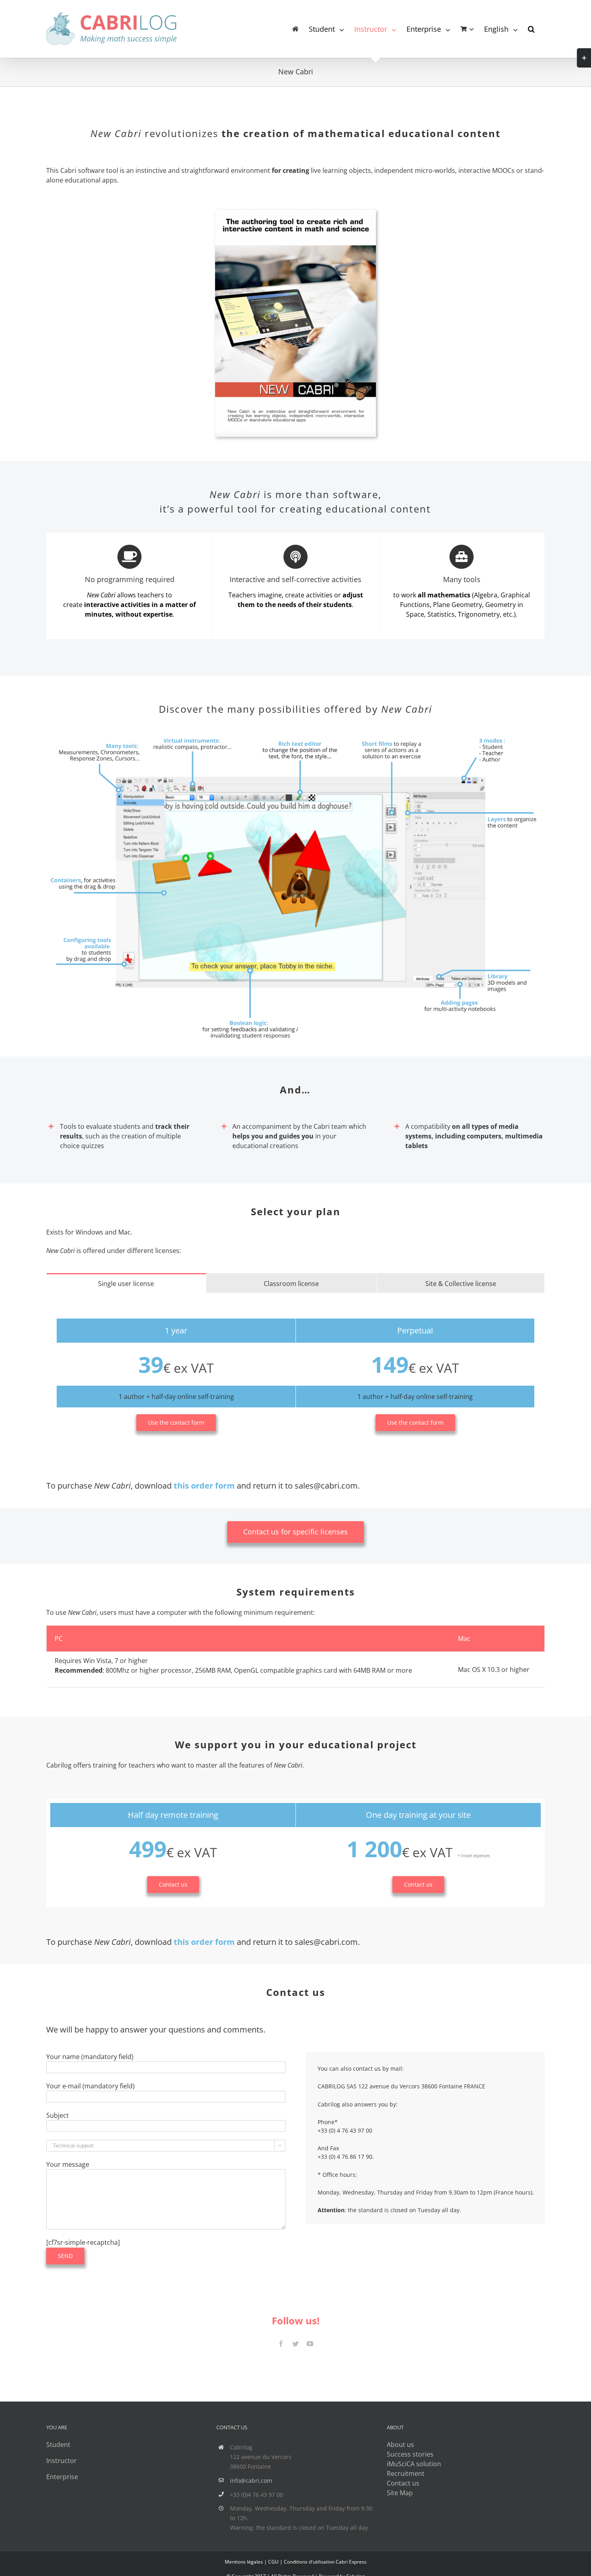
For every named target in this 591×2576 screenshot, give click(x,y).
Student (58, 2445)
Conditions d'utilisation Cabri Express (325, 2562)
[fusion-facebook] (281, 2344)
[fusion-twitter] (295, 2344)
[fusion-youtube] (310, 2344)
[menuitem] (295, 29)
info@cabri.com (251, 2481)
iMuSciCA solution (414, 2464)
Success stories (410, 2454)
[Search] (531, 29)
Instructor (62, 2461)
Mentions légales (244, 2562)
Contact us (403, 2483)
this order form (204, 1486)
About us (400, 2445)
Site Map (400, 2493)
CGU (273, 2562)
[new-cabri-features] (295, 737)
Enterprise (62, 2477)
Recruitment (406, 2473)
